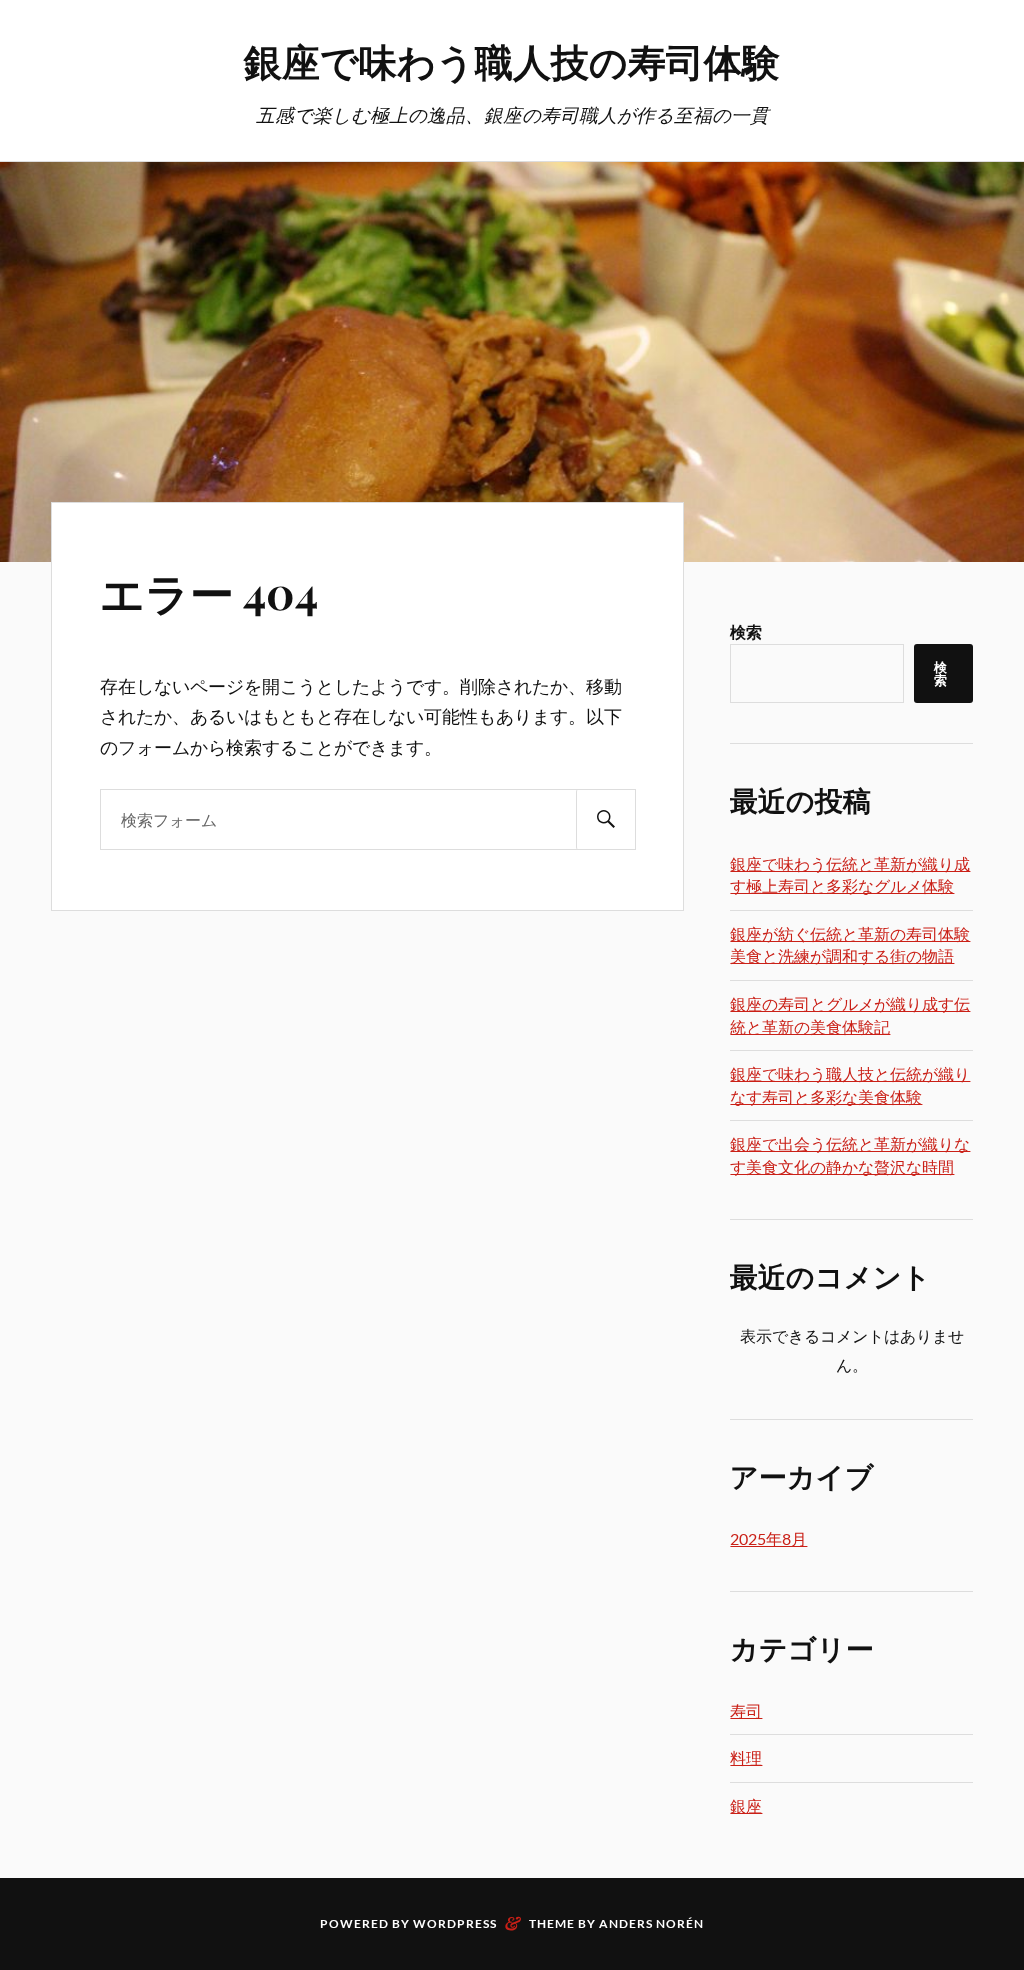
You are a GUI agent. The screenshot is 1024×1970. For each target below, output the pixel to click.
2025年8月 (768, 1538)
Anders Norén (651, 1923)
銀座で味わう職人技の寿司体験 (512, 60)
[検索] (606, 819)
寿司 (746, 1710)
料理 (746, 1757)
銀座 (746, 1805)
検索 (746, 631)
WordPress (455, 1923)
